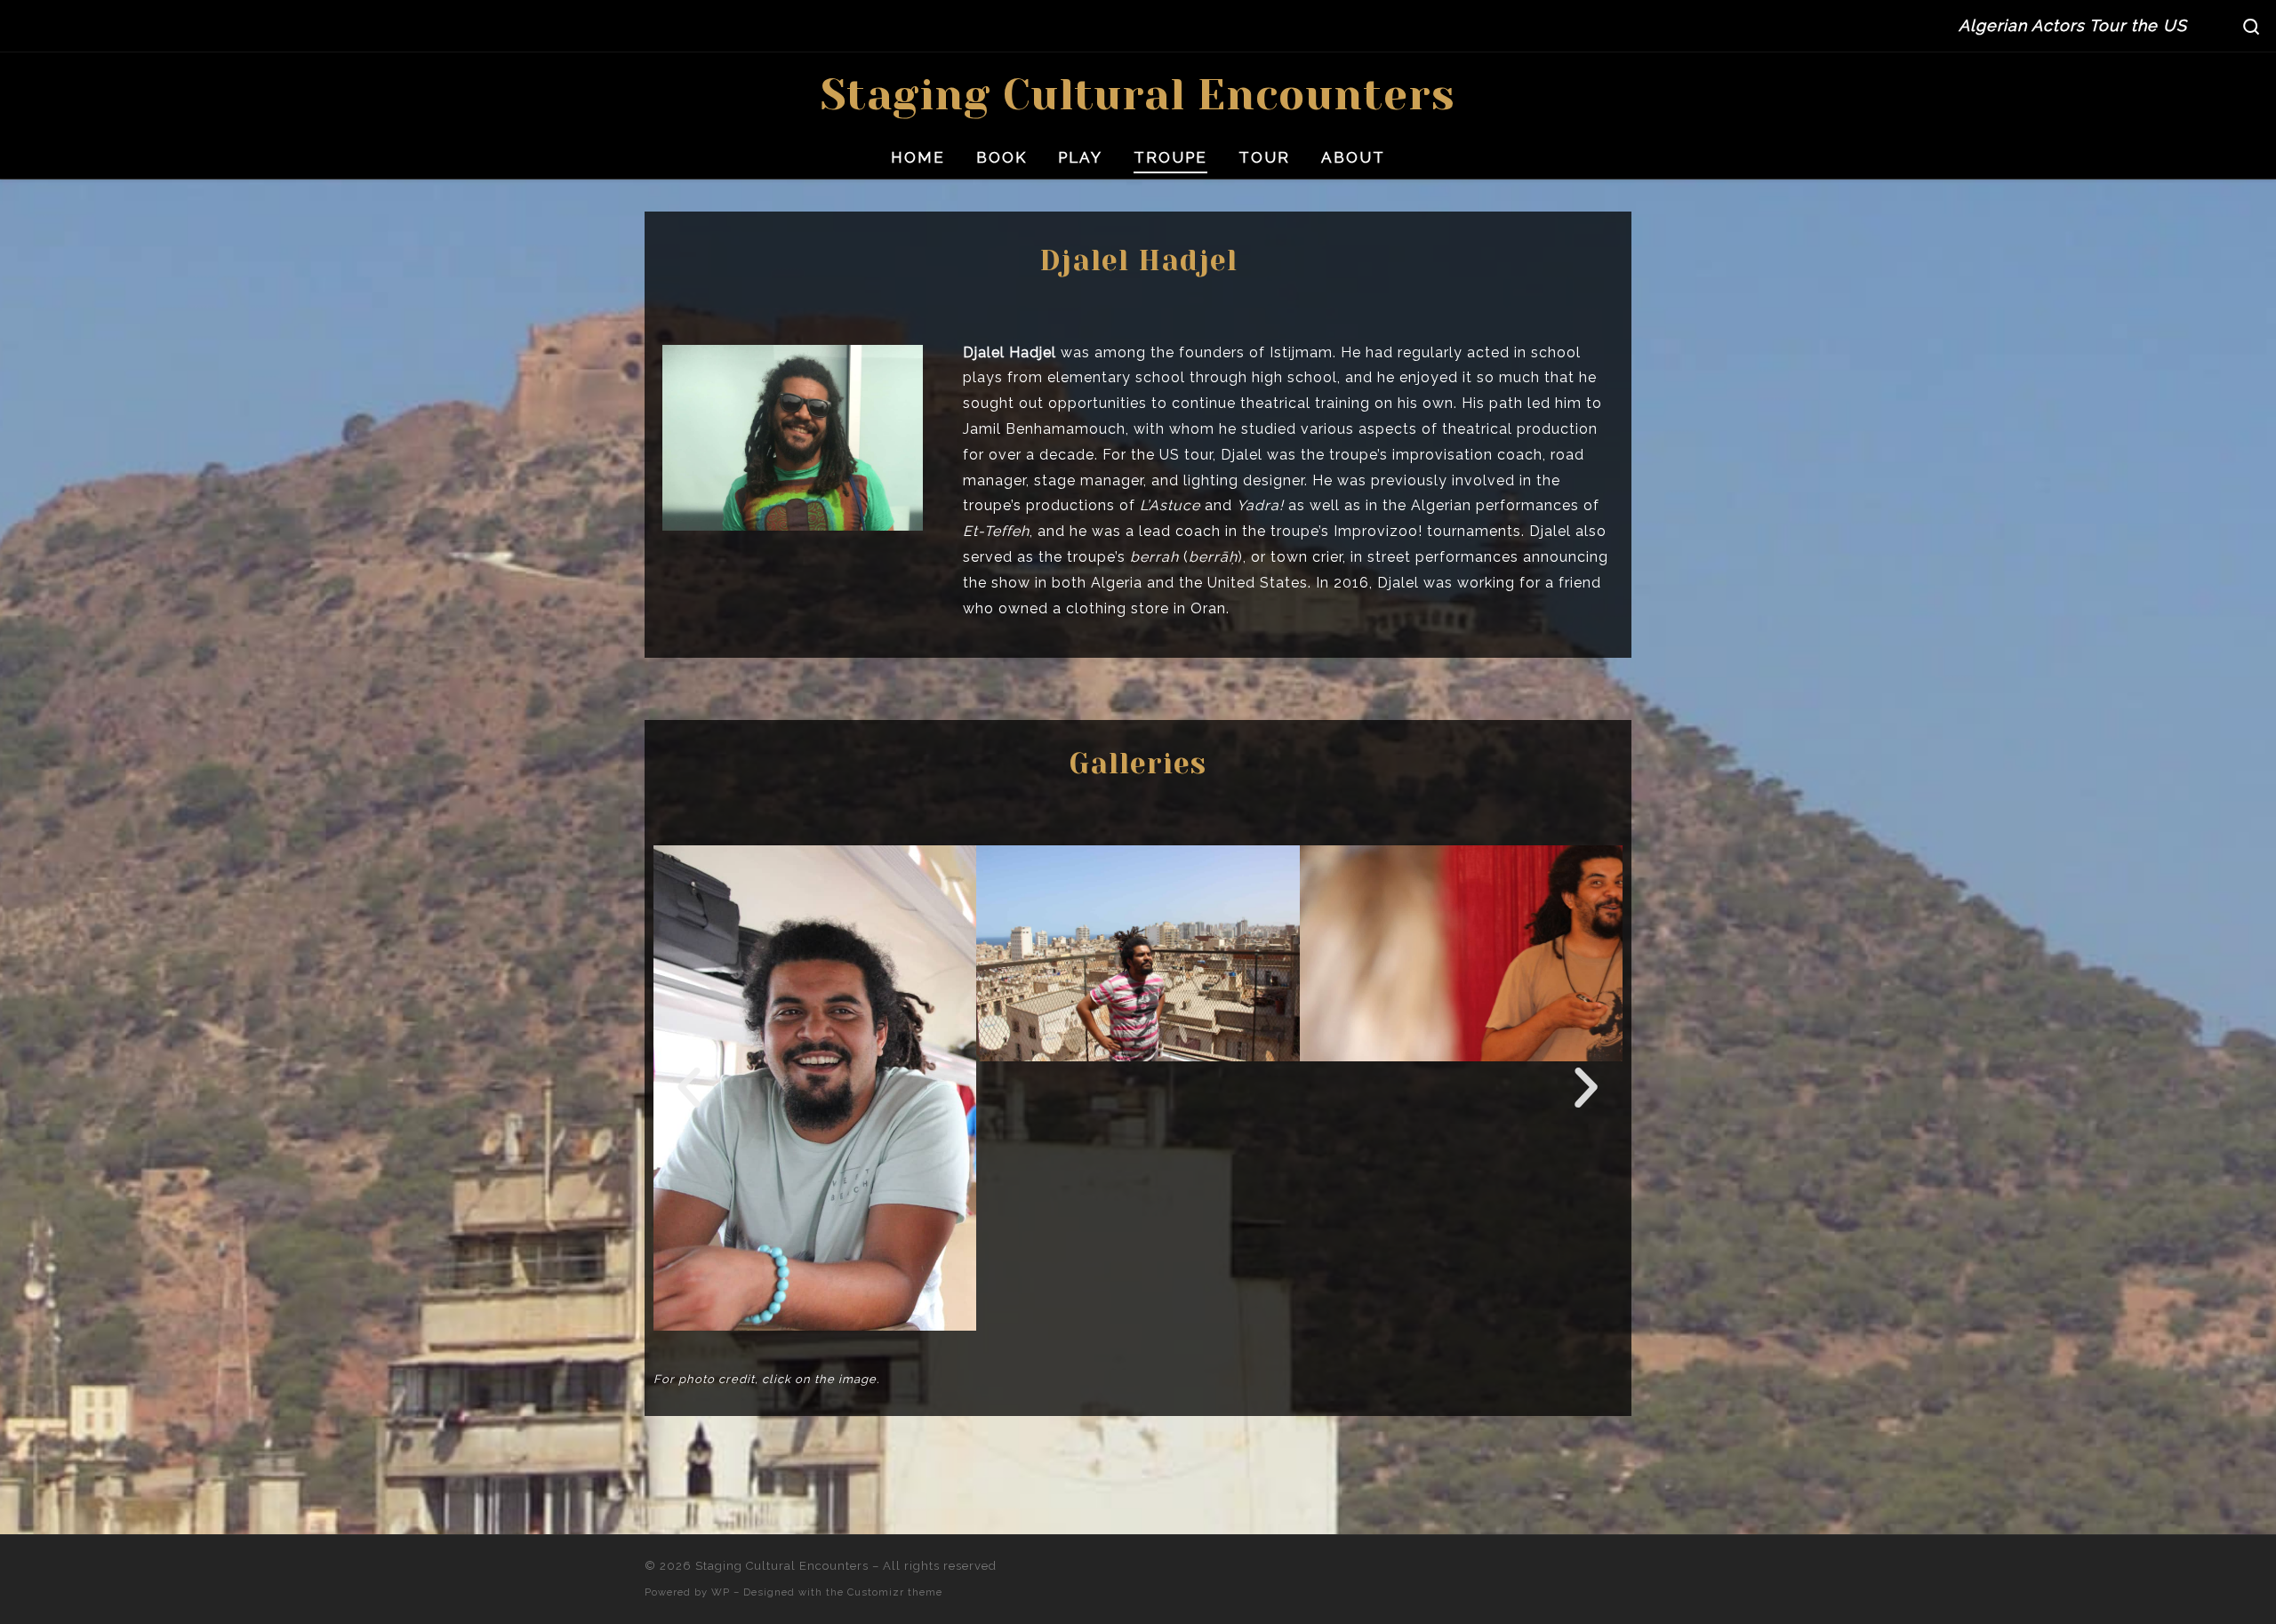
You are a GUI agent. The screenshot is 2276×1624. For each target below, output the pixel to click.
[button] (689, 1088)
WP (721, 1592)
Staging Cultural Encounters (782, 1566)
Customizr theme (895, 1592)
